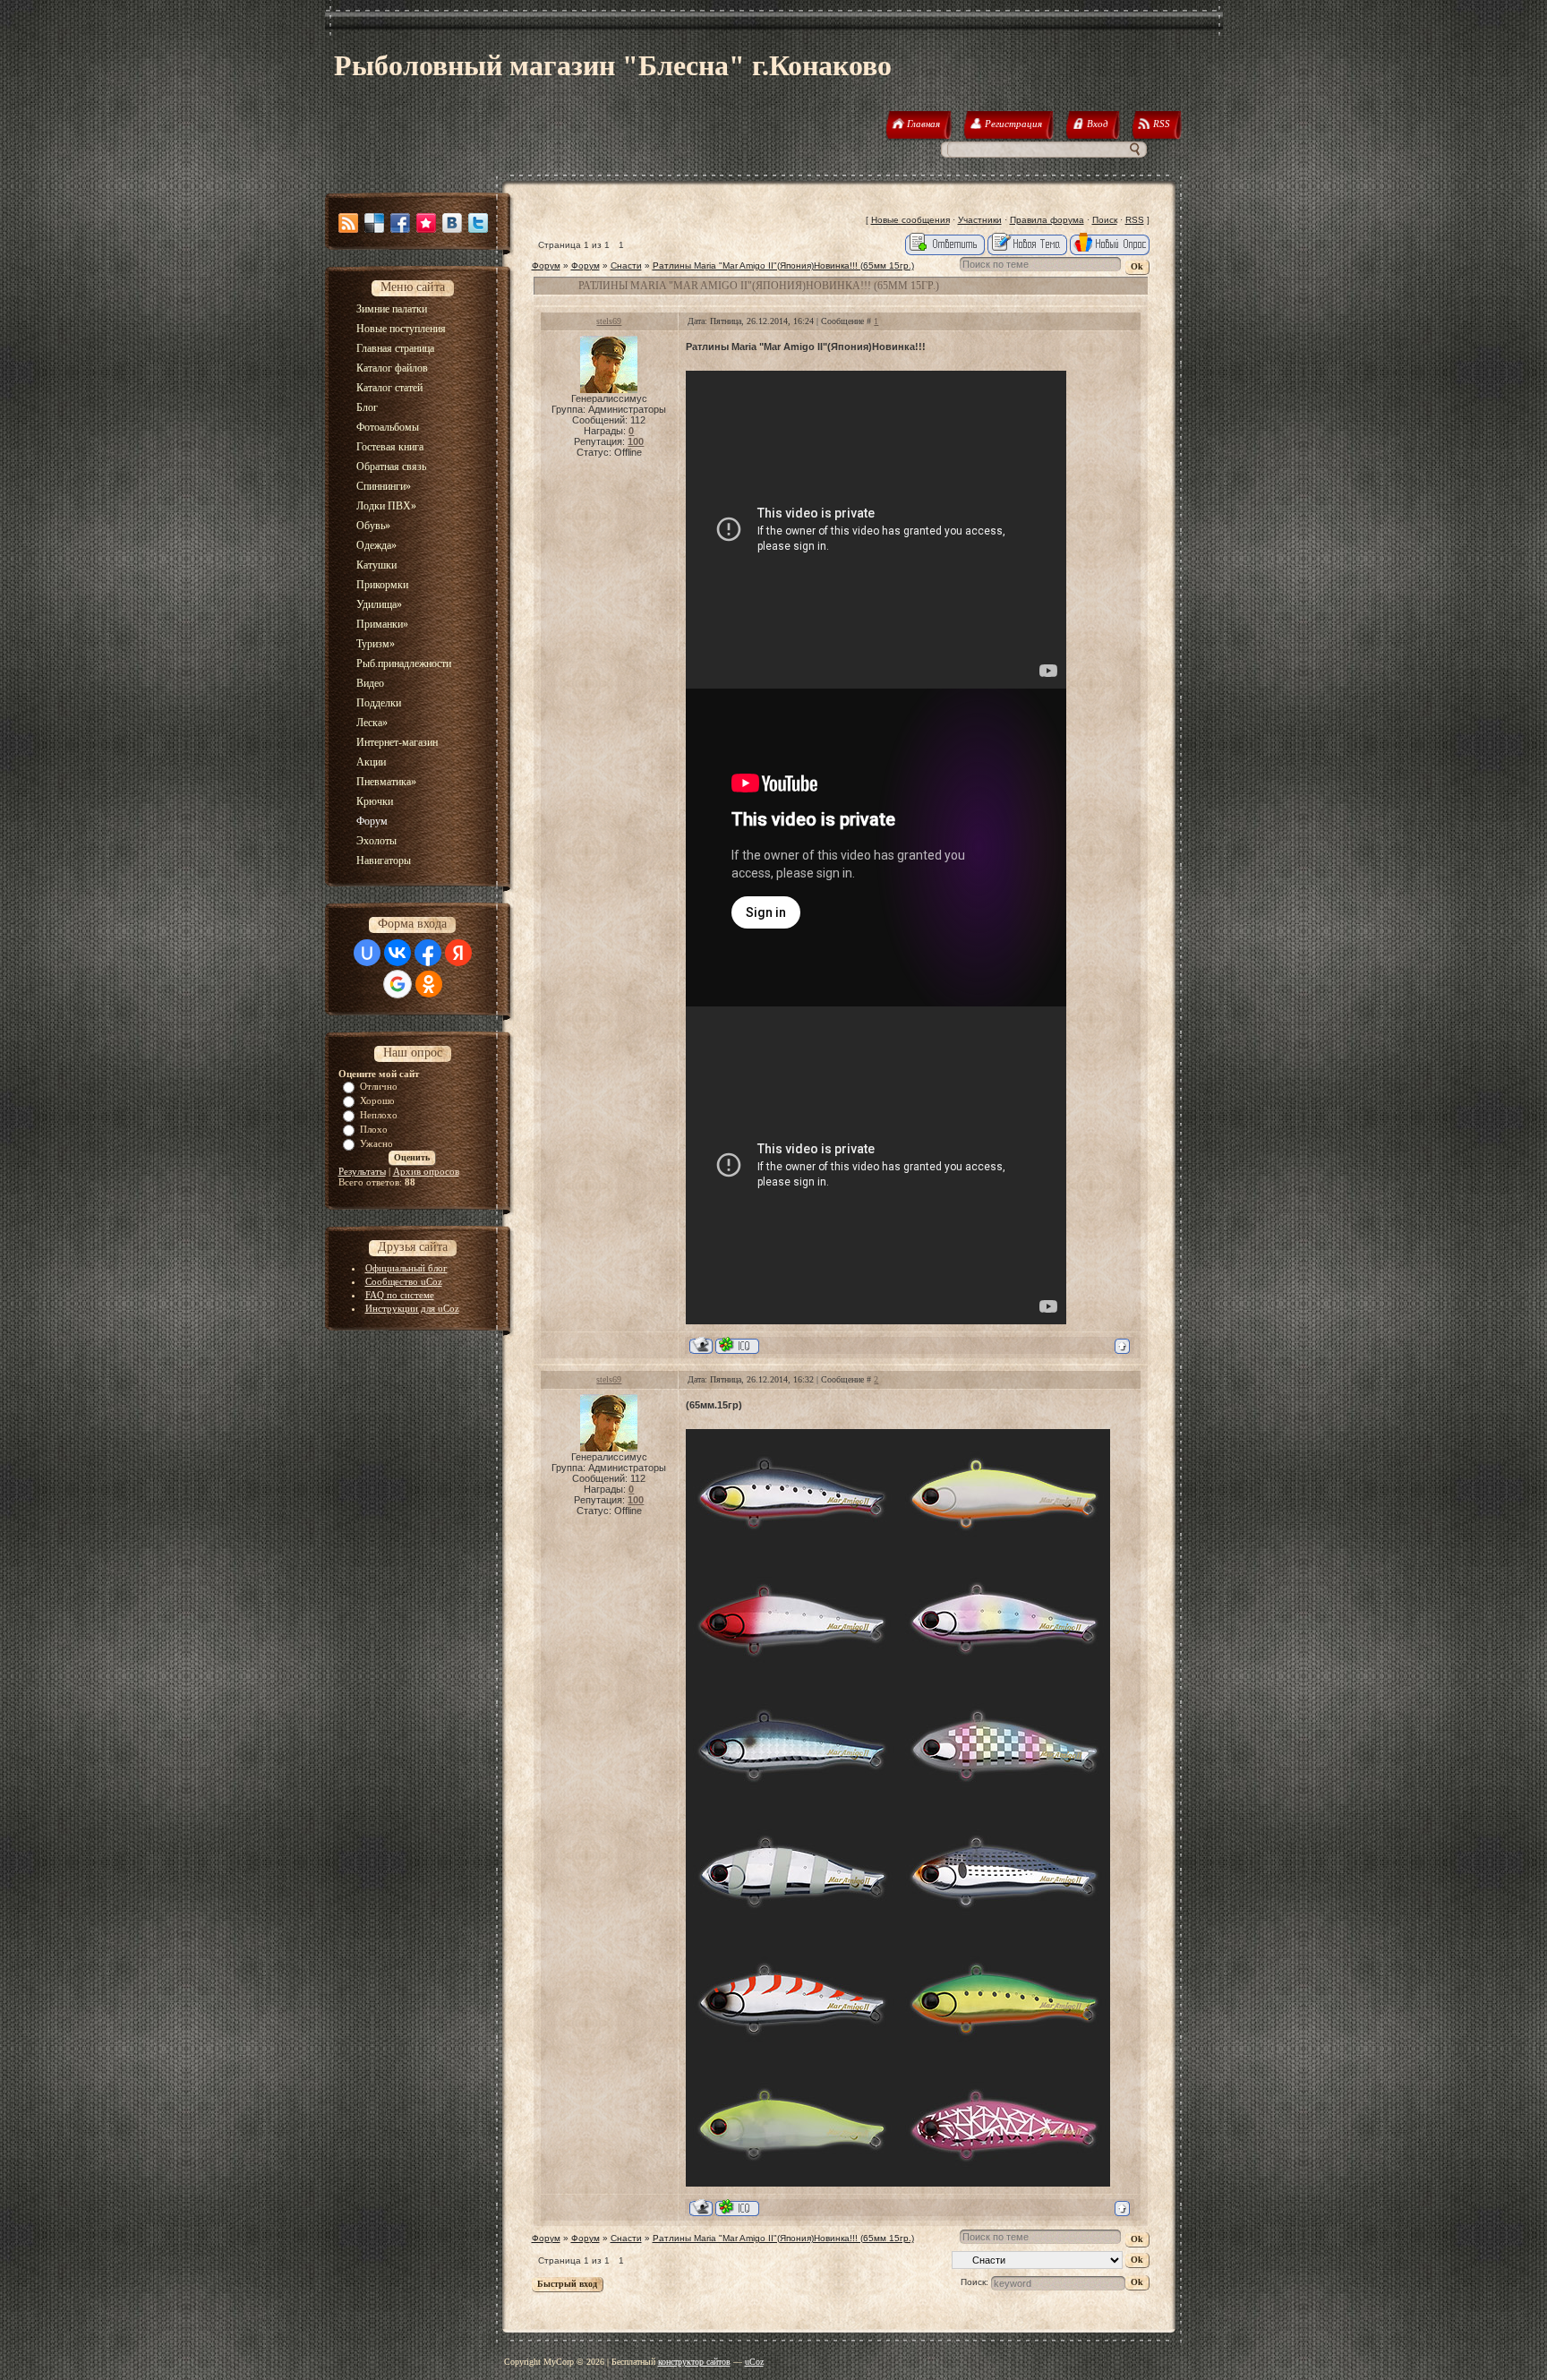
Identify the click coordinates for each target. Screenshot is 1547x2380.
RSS (1135, 220)
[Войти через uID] (367, 953)
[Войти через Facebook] (428, 953)
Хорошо (377, 1100)
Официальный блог (406, 1268)
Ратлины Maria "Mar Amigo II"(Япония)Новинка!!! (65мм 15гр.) (783, 265)
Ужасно (376, 1143)
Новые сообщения (910, 220)
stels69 (609, 321)
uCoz (754, 2362)
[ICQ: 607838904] (737, 1345)
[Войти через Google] (397, 984)
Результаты (362, 1171)
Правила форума (1047, 220)
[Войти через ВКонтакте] (397, 953)
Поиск (1105, 220)
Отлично (379, 1086)
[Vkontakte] (452, 223)
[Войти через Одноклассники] (429, 984)
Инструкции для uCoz (412, 1308)
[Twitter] (478, 223)
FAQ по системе (400, 1295)
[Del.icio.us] (374, 223)
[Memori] (426, 223)
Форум (546, 265)
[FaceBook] (400, 223)
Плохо (374, 1129)
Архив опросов (426, 1171)
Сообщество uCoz (404, 1281)
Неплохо (379, 1115)
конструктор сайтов (694, 2362)
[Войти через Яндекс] (458, 953)
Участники (980, 220)
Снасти (626, 265)
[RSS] (348, 223)
